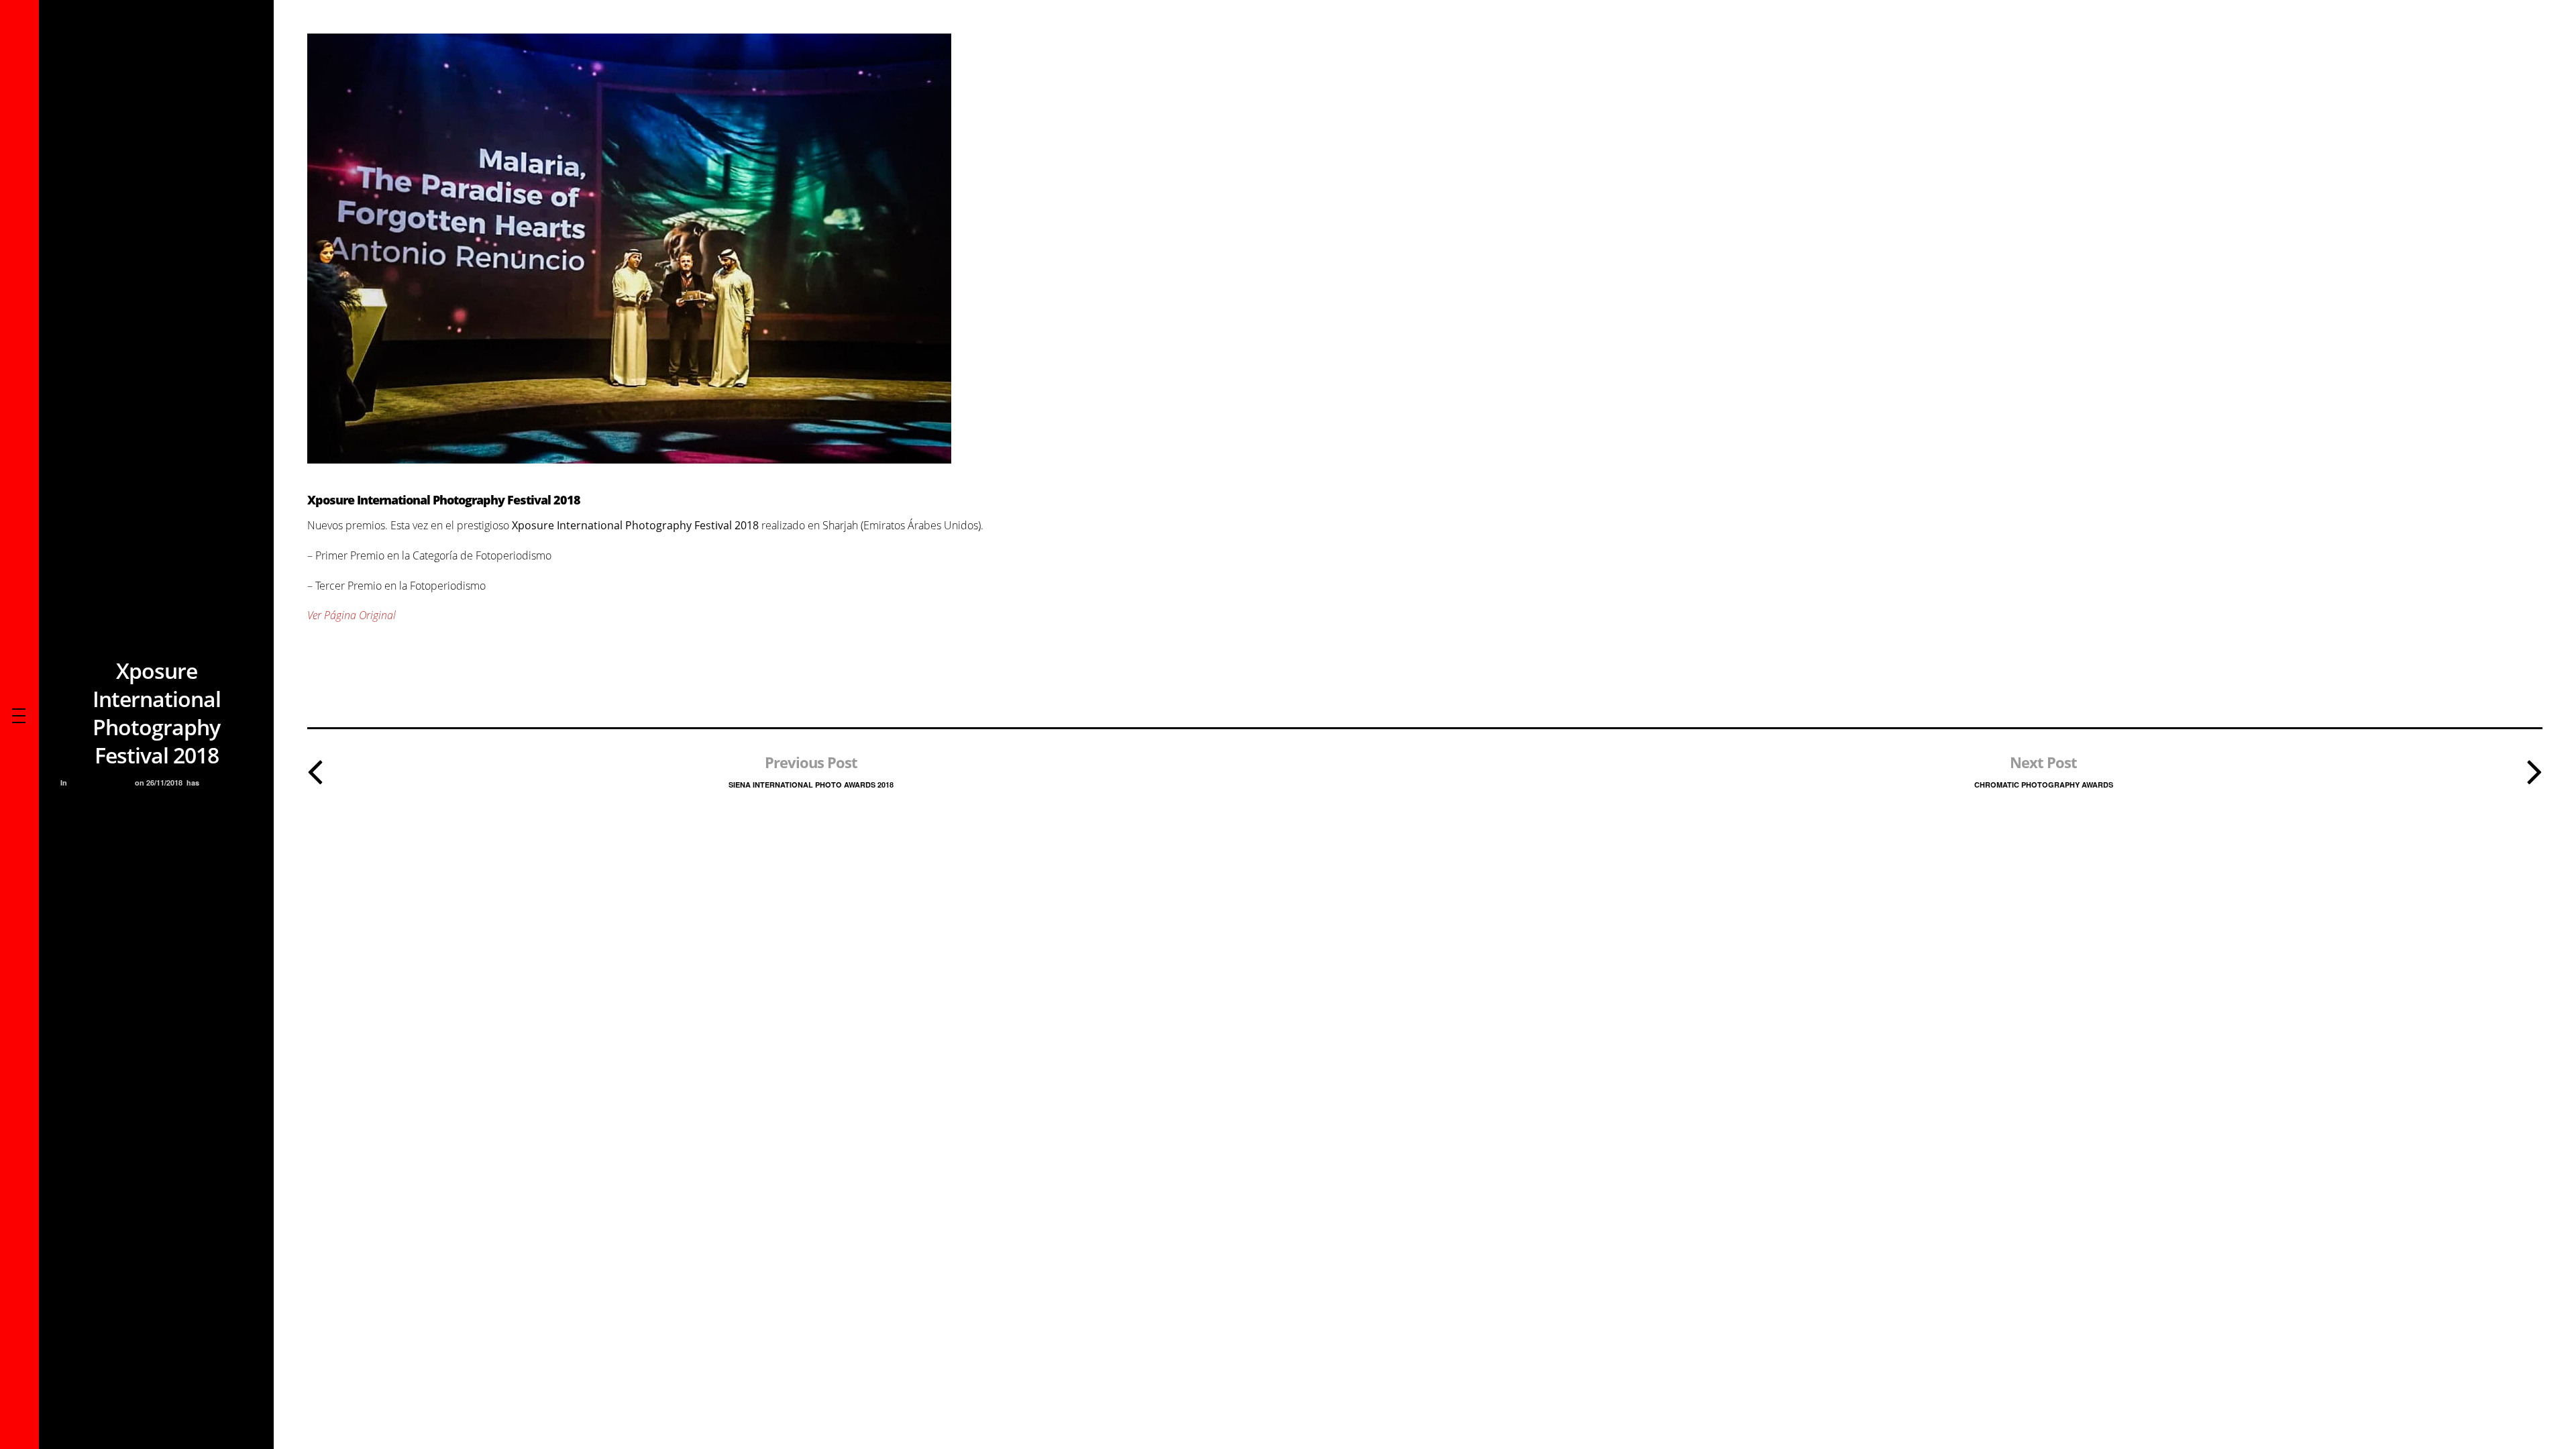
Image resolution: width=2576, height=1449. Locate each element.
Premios (114, 783)
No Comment (227, 783)
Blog (82, 783)
